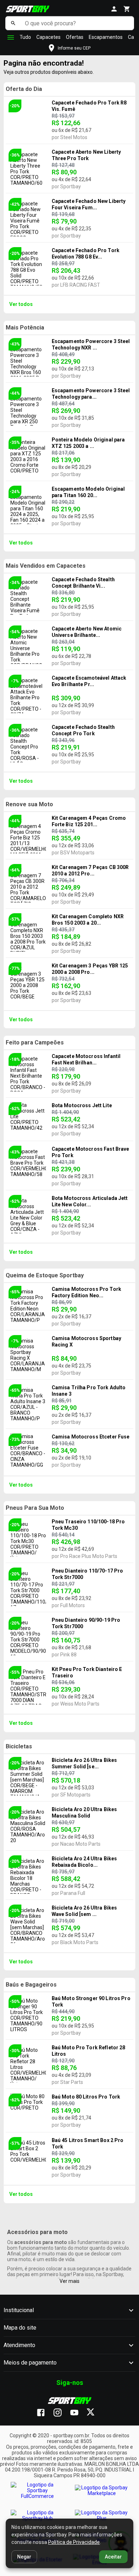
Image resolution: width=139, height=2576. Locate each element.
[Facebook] (44, 2413)
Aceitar (113, 2557)
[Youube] (78, 2413)
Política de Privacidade (74, 2542)
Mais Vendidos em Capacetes (46, 566)
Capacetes (48, 37)
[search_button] (13, 23)
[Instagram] (61, 2413)
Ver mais (69, 2281)
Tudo (25, 37)
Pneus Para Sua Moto (35, 1508)
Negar (24, 2557)
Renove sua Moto (29, 804)
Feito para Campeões (35, 1042)
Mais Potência (25, 328)
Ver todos (21, 304)
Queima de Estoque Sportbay (45, 1275)
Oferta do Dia (24, 89)
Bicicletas (19, 1746)
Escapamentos (106, 37)
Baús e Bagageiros (31, 1985)
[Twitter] (95, 2413)
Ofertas (75, 37)
